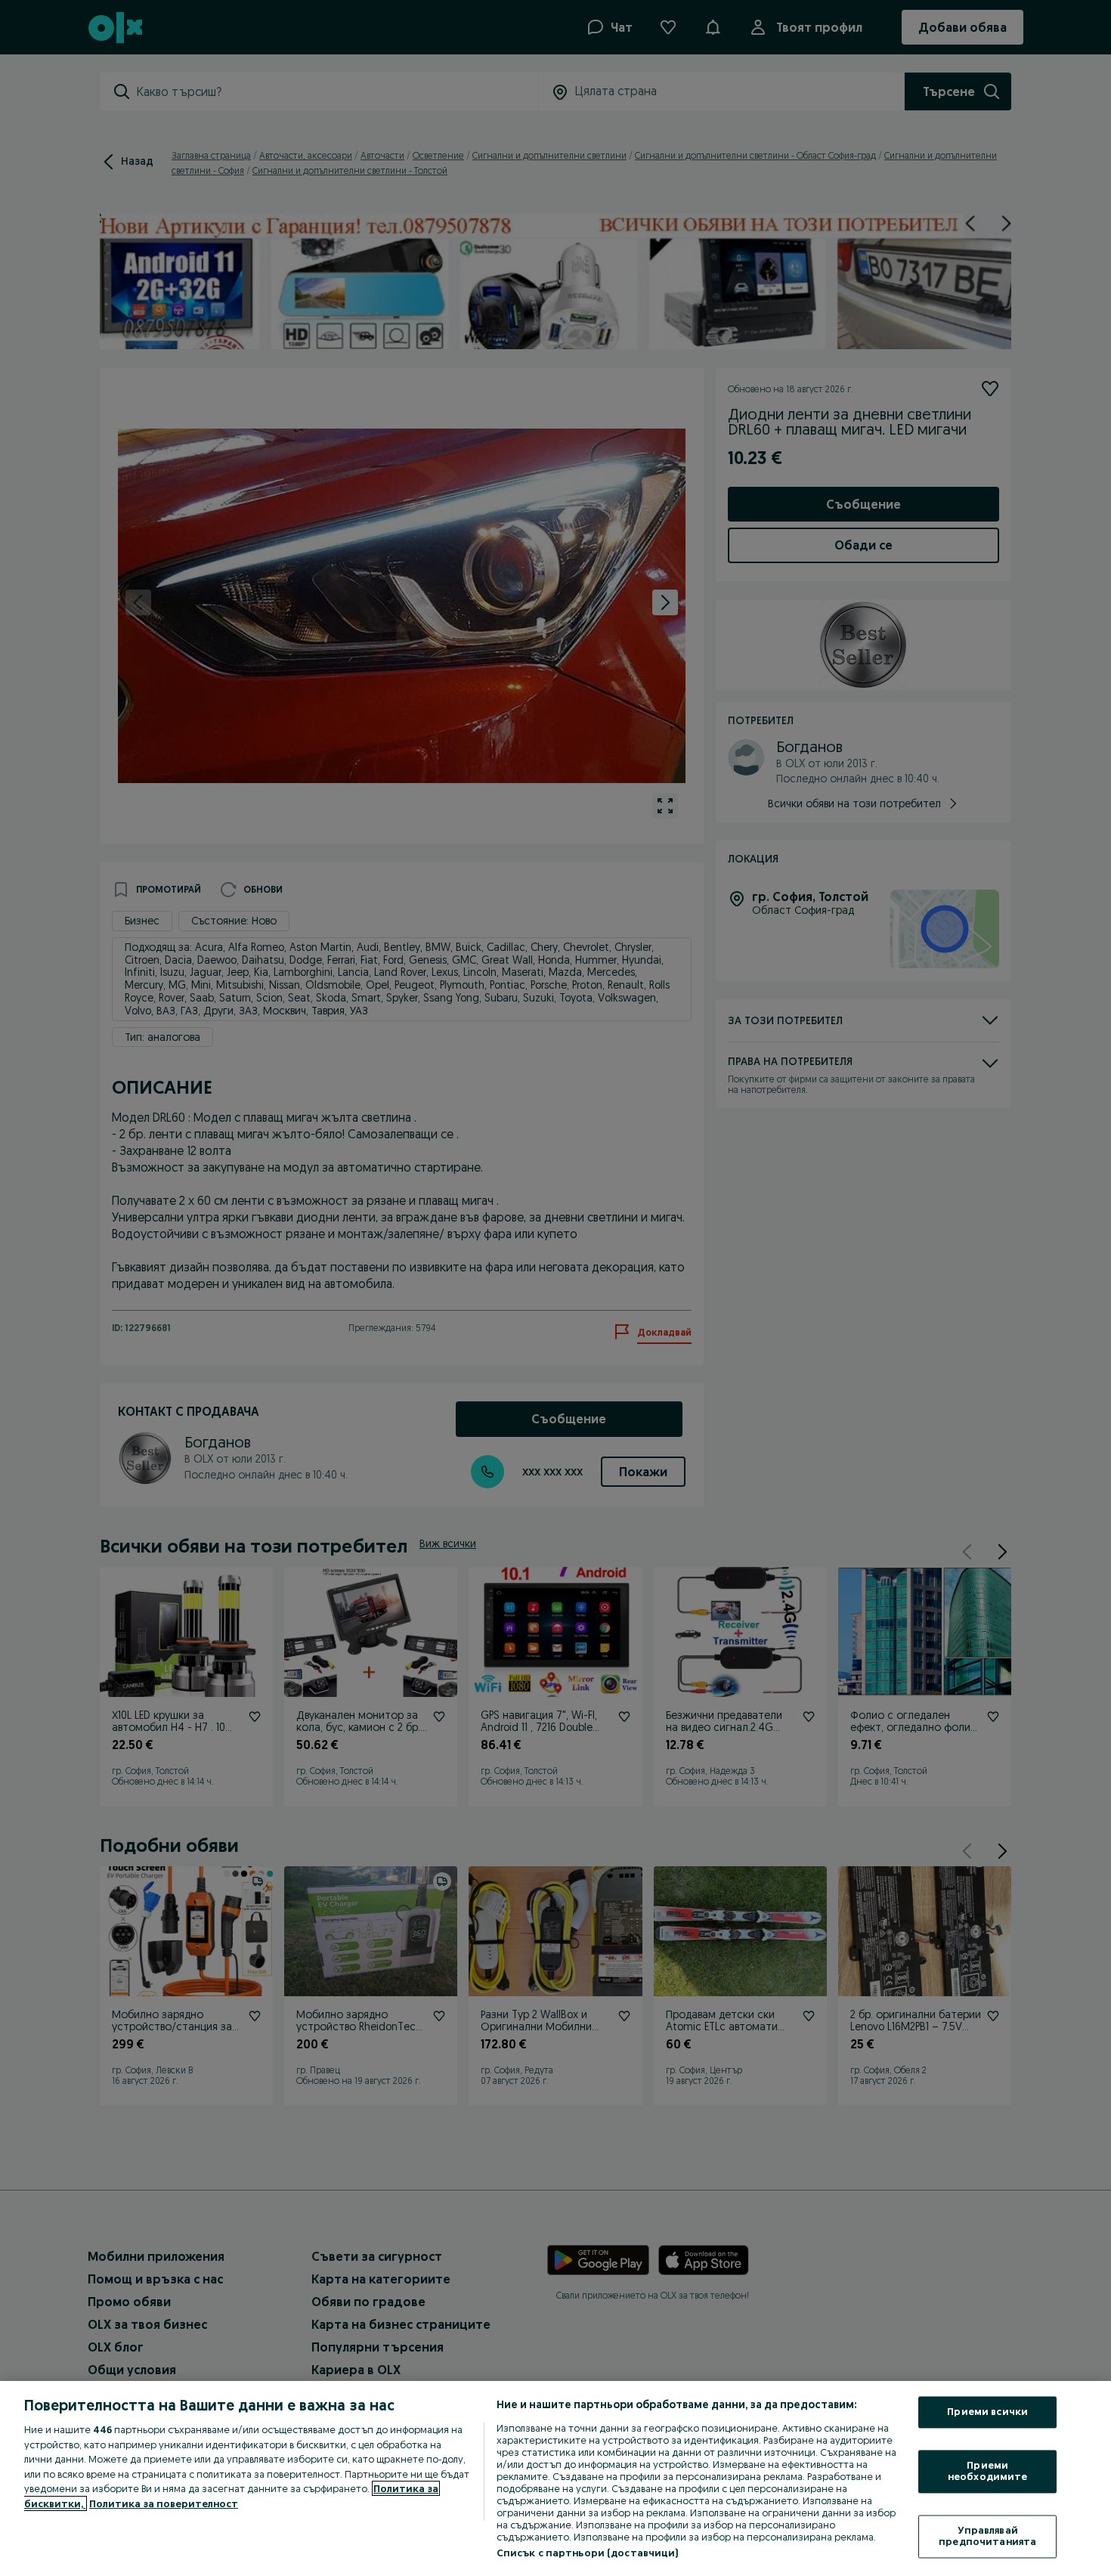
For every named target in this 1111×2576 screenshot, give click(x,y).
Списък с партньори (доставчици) (588, 2553)
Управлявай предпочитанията (987, 2536)
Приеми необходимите (988, 2471)
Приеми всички (987, 2412)
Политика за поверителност (164, 2503)
